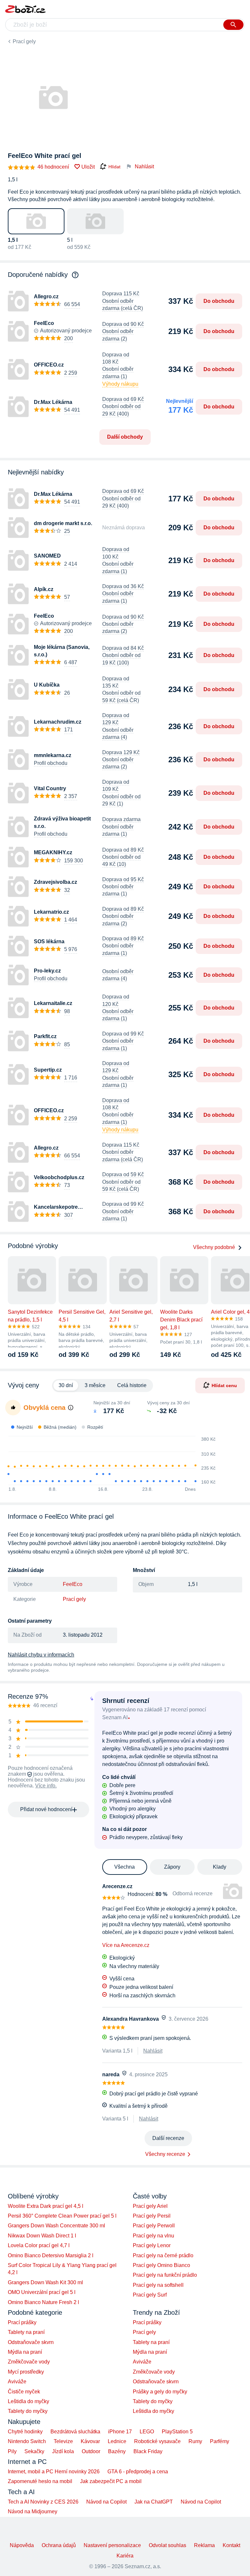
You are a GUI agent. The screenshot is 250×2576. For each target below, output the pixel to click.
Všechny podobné (214, 1247)
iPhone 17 (120, 2432)
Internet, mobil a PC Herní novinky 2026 (54, 2472)
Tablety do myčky (28, 2411)
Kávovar (90, 2441)
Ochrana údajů (59, 2545)
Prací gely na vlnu (153, 2236)
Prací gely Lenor (152, 2245)
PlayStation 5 (177, 2432)
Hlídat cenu (224, 1385)
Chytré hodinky (25, 2432)
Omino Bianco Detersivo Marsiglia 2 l (51, 2255)
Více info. (46, 1786)
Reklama (204, 2545)
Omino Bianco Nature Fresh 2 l (43, 2302)
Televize (63, 2441)
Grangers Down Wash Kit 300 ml (45, 2282)
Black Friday (148, 2451)
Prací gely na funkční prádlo (165, 2275)
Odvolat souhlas (167, 2545)
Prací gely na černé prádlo (163, 2255)
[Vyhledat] (233, 25)
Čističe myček (24, 2392)
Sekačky (34, 2451)
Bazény (117, 2451)
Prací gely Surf (150, 2295)
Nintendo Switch (27, 2441)
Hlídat (114, 167)
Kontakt (231, 2545)
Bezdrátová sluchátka (75, 2432)
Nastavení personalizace (112, 2545)
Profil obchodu (51, 763)
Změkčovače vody (29, 2362)
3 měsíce (95, 1385)
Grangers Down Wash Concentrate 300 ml (56, 2226)
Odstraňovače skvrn (31, 2342)
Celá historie (132, 1385)
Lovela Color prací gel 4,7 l (39, 2245)
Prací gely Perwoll (154, 2226)
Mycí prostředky (26, 2372)
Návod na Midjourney (33, 2512)
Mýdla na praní (25, 2352)
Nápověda (22, 2545)
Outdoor (91, 2451)
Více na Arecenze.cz (126, 1945)
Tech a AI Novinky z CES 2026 (43, 2502)
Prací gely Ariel (150, 2206)
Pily (12, 2451)
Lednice (117, 2441)
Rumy (195, 2441)
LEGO (147, 2432)
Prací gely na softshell (158, 2285)
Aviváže (17, 2382)
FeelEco (73, 1584)
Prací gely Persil (152, 2216)
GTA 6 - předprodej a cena (138, 2472)
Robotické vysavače (157, 2441)
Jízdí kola (63, 2451)
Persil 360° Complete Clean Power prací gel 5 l (62, 2216)
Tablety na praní (26, 2332)
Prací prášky (22, 2322)
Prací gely (24, 41)
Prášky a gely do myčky (160, 2392)
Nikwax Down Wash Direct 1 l (42, 2236)
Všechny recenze (165, 2154)
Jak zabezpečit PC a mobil (111, 2481)
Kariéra (125, 2556)
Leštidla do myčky (28, 2401)
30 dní (66, 1385)
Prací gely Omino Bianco (161, 2265)
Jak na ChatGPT (154, 2502)
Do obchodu (219, 301)
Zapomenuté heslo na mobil (40, 2481)
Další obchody (125, 437)
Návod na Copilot (106, 2502)
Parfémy (220, 2441)
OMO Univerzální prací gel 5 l (42, 2292)
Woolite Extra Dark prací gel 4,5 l (46, 2206)
